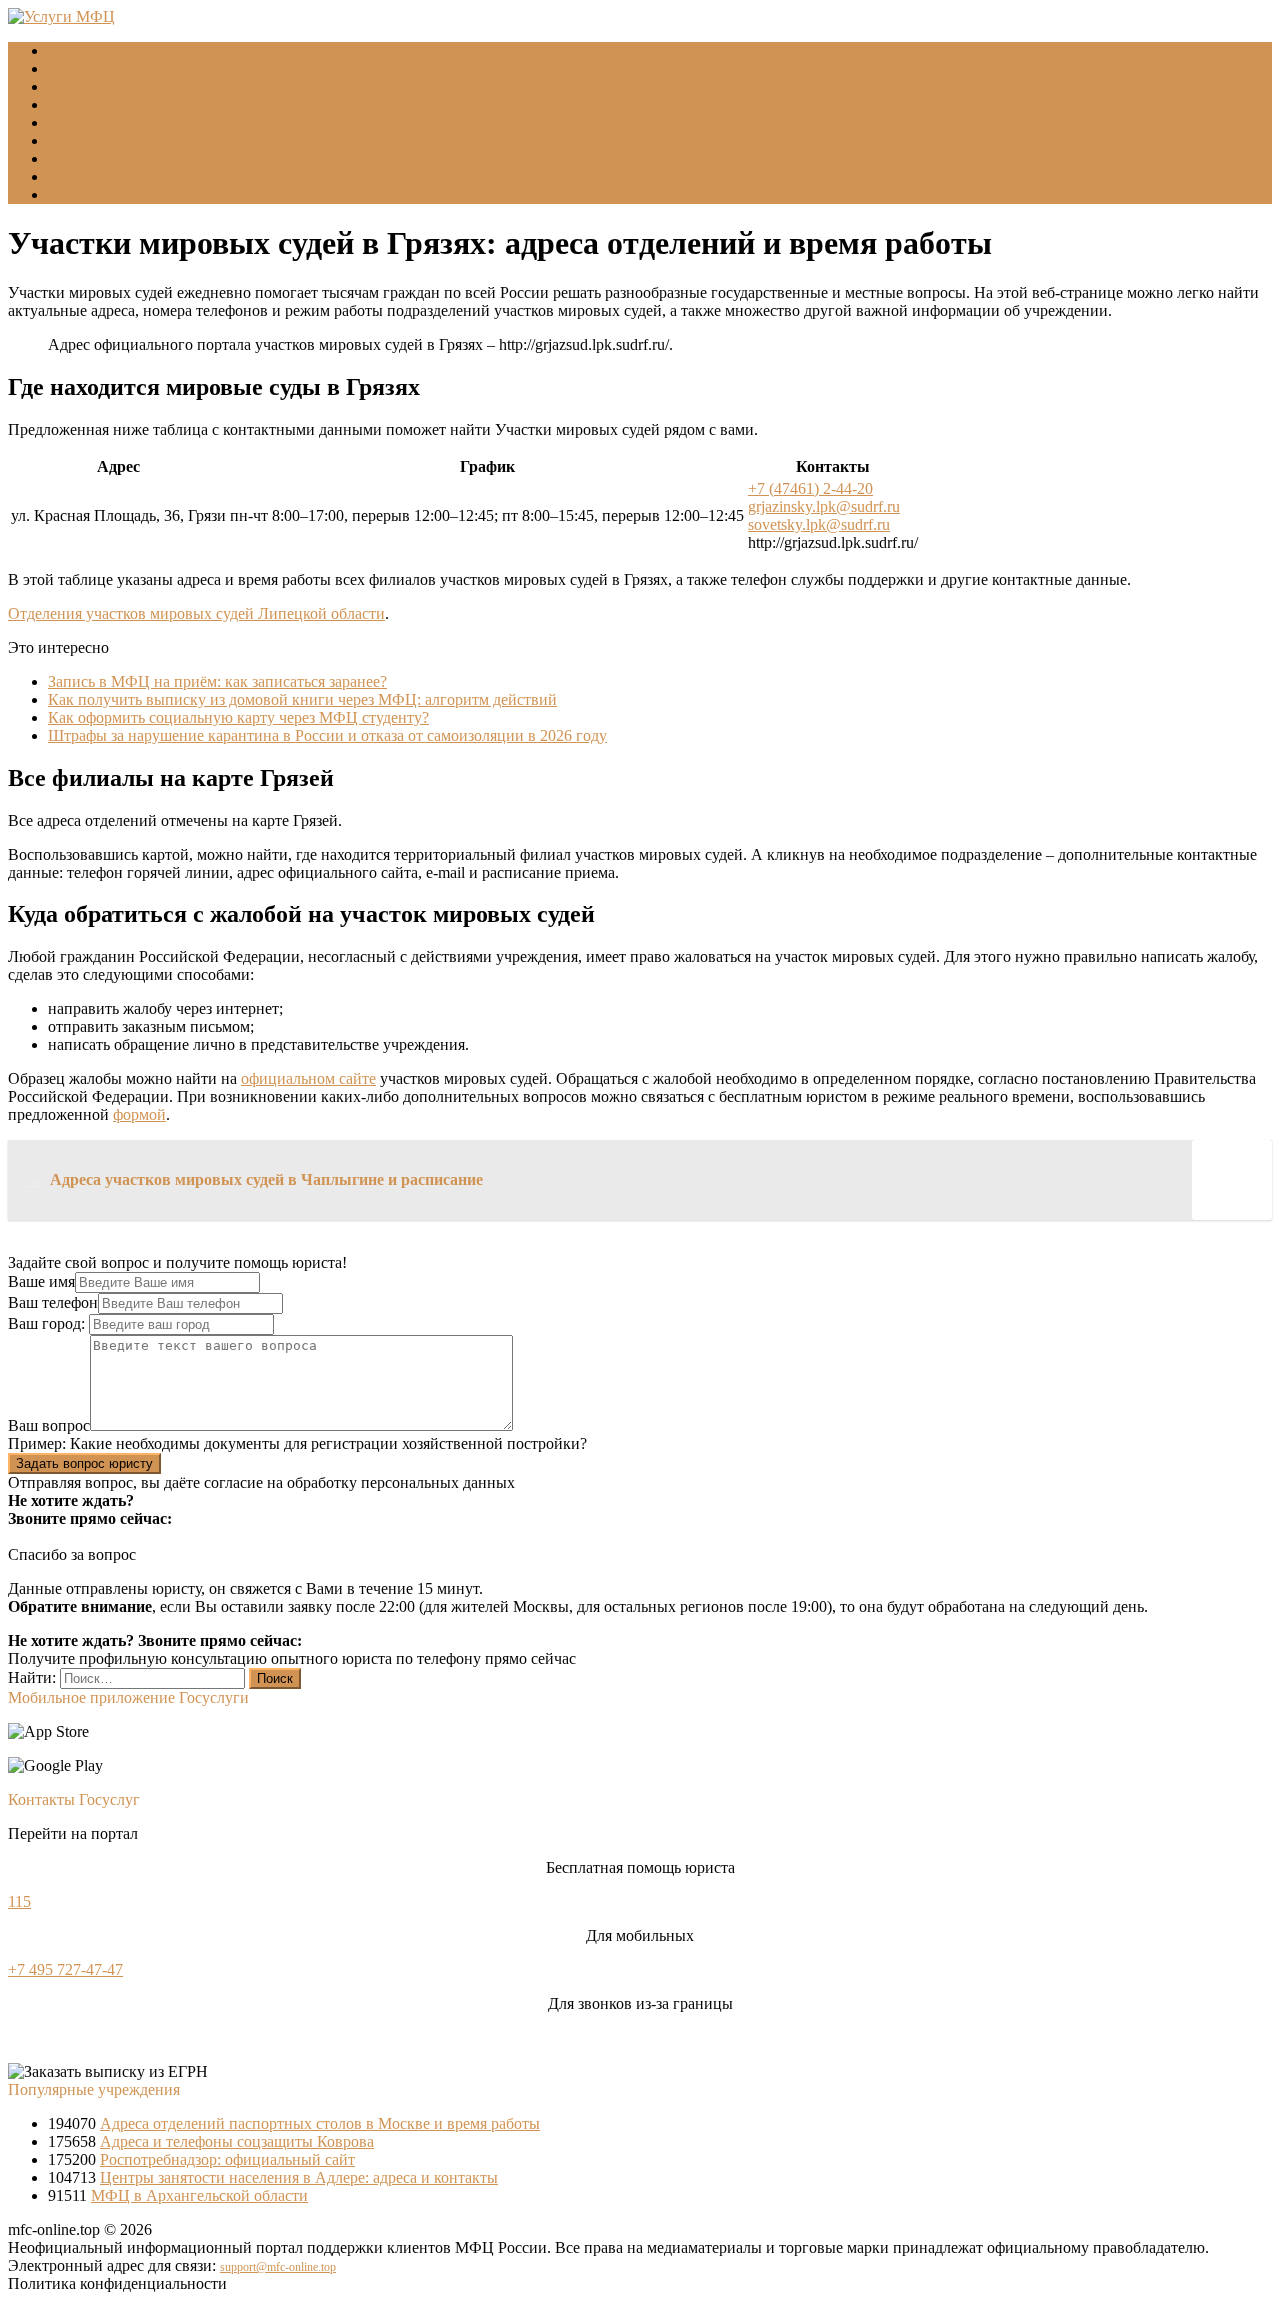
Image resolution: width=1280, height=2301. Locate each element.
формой (139, 1114)
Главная (75, 50)
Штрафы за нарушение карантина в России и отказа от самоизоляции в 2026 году (327, 735)
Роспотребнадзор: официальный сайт (227, 2159)
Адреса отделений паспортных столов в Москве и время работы (320, 2123)
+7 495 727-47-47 (65, 1969)
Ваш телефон (53, 1302)
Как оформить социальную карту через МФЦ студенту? (238, 717)
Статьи (72, 176)
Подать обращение (112, 158)
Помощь (76, 194)
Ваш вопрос (49, 1425)
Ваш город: (48, 1323)
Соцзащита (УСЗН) (114, 86)
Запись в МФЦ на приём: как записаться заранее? (217, 681)
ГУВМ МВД (90, 104)
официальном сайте (308, 1078)
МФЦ (67, 68)
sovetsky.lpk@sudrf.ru (819, 524)
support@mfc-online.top (278, 2267)
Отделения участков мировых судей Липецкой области (196, 613)
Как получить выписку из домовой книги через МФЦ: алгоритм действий (302, 699)
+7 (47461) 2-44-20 (810, 488)
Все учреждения (103, 140)
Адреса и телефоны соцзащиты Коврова (237, 2141)
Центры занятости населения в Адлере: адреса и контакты (299, 2177)
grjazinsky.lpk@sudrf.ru (824, 506)
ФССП (71, 122)
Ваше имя (41, 1281)
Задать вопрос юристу (84, 1463)
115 (19, 1901)
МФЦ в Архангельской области (199, 2195)
